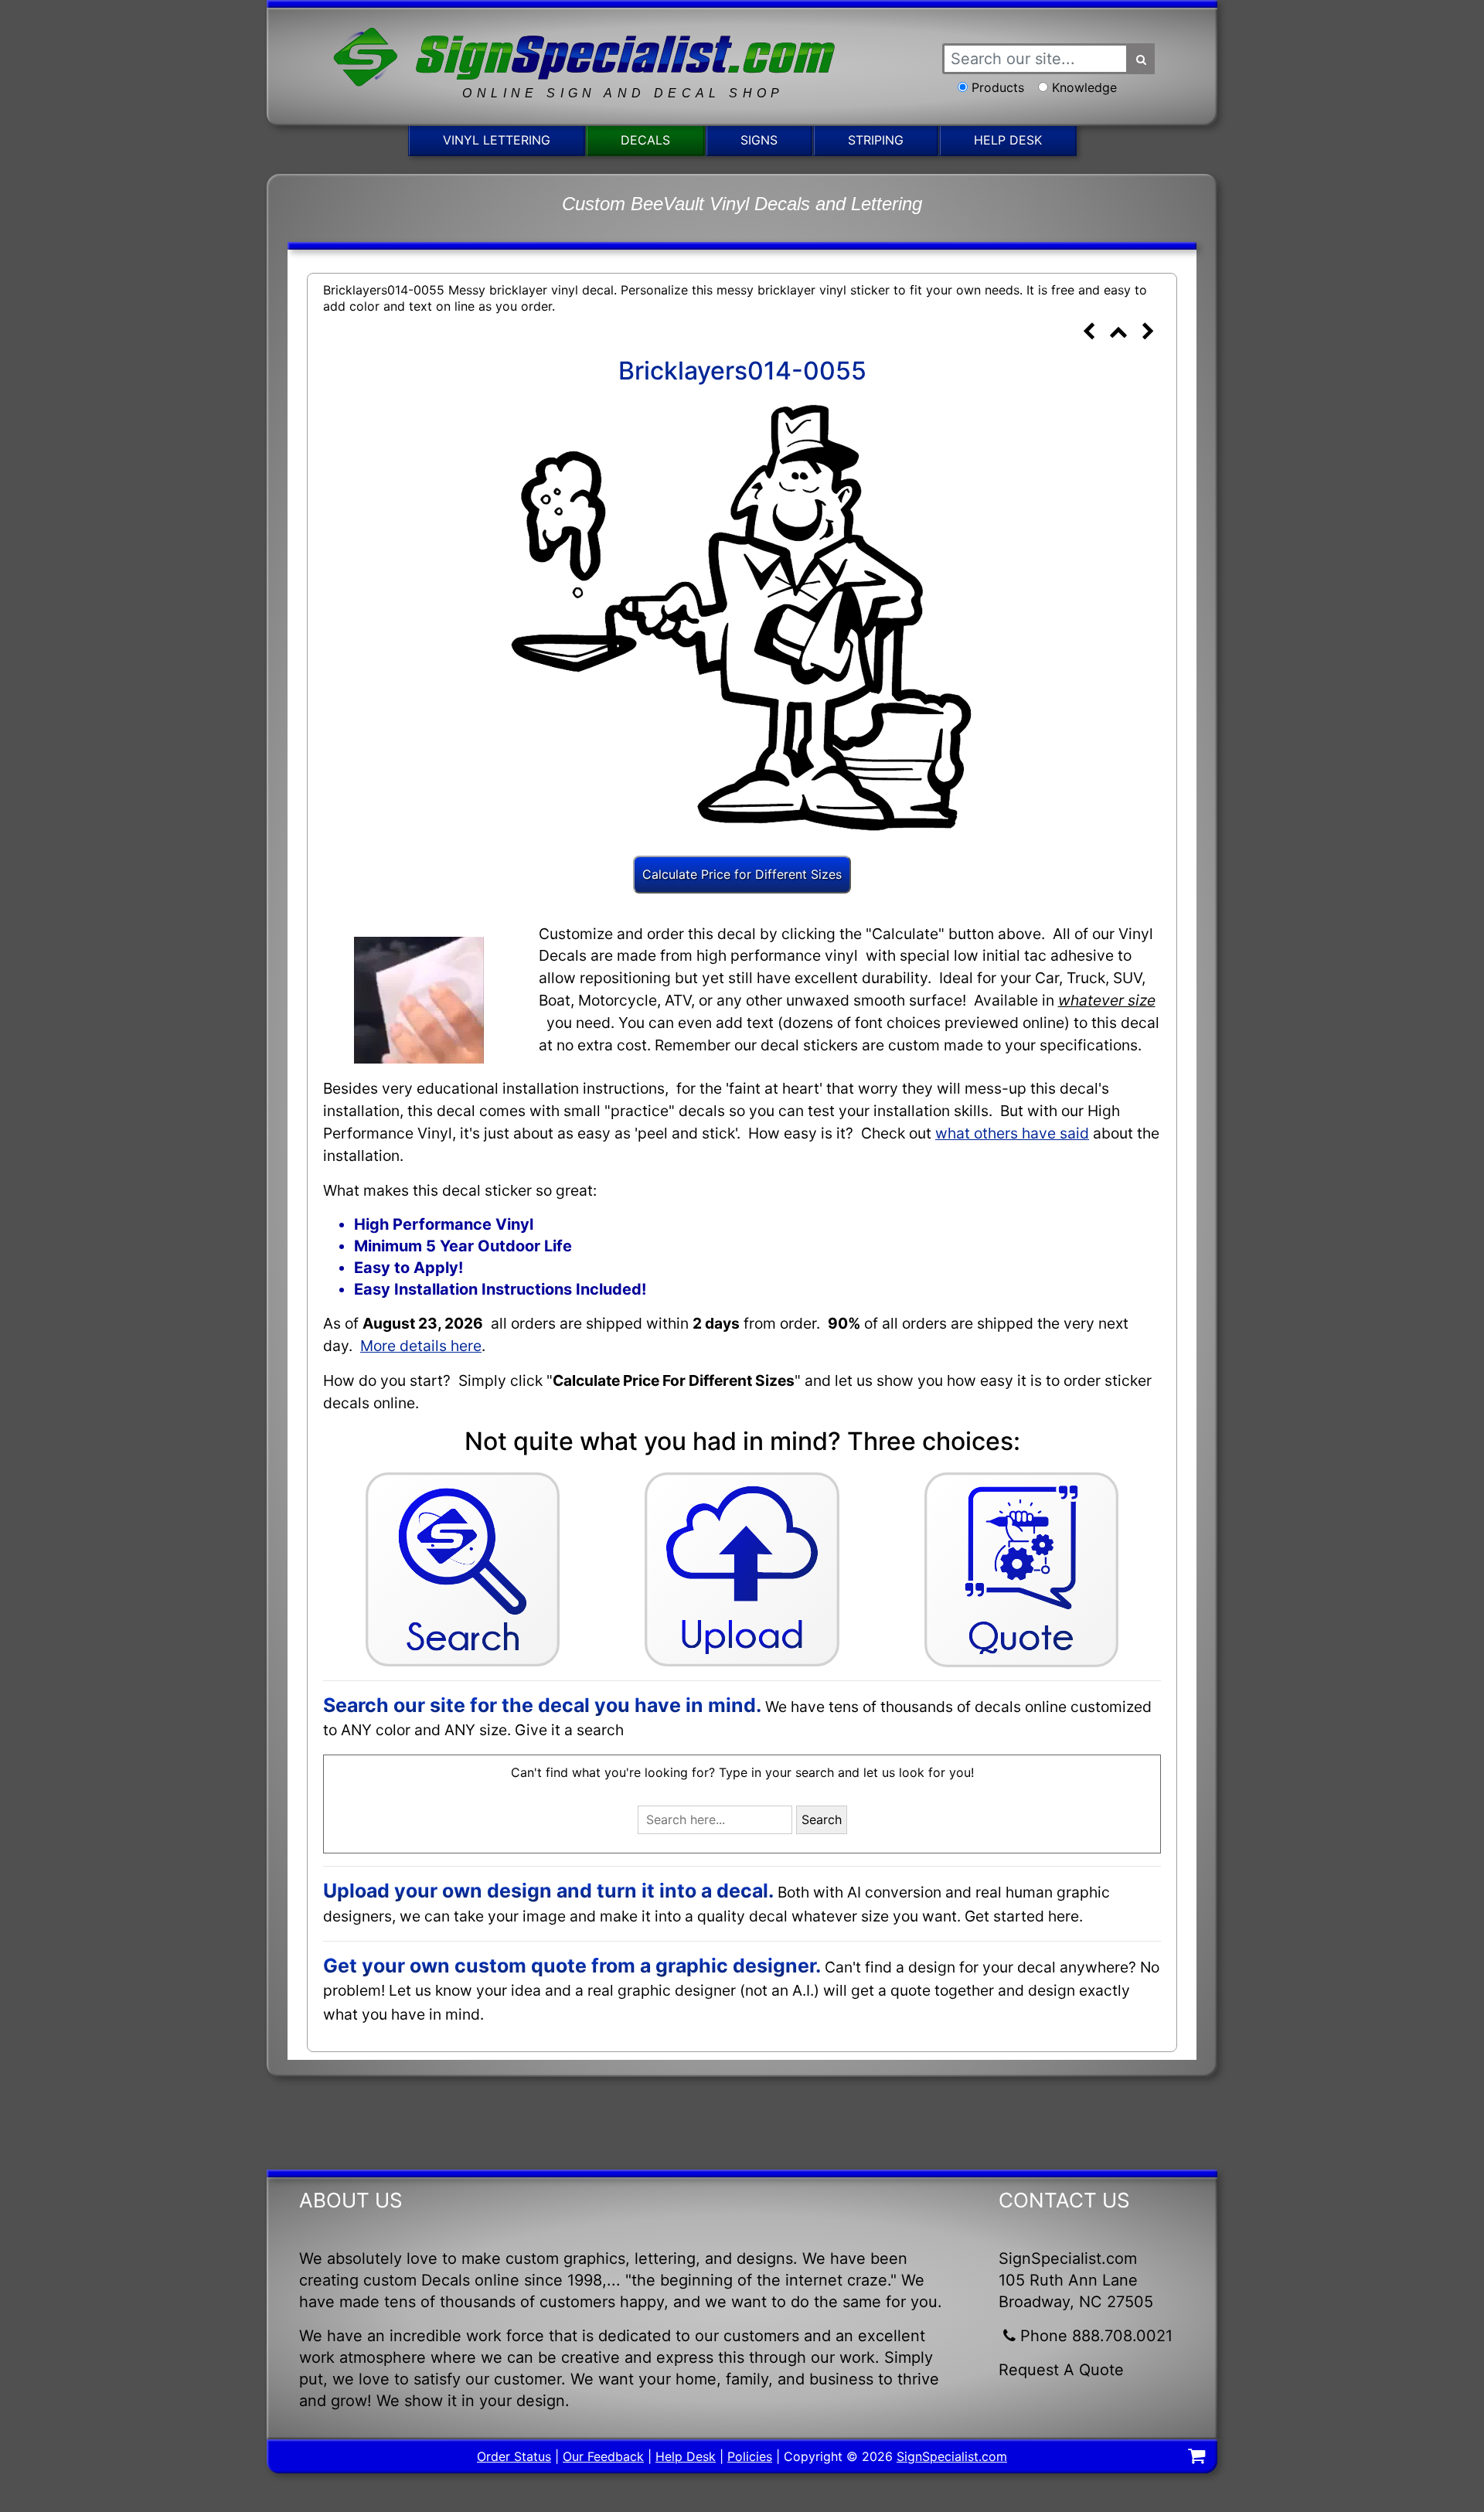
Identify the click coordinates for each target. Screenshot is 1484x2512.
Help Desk (1008, 140)
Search (822, 1819)
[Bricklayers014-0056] (1148, 333)
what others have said (1012, 1133)
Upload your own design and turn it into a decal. (548, 1891)
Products (998, 87)
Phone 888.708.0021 (1096, 2336)
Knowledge (1084, 87)
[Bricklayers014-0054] (1088, 333)
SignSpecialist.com (952, 2456)
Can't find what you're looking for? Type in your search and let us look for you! (742, 1772)
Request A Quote (1061, 2370)
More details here (421, 1346)
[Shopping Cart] (1196, 2458)
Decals (645, 140)
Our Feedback (603, 2456)
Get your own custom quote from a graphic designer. (572, 1966)
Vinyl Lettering (497, 140)
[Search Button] (1142, 59)
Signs (759, 140)
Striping (876, 140)
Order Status (514, 2456)
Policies (750, 2456)
